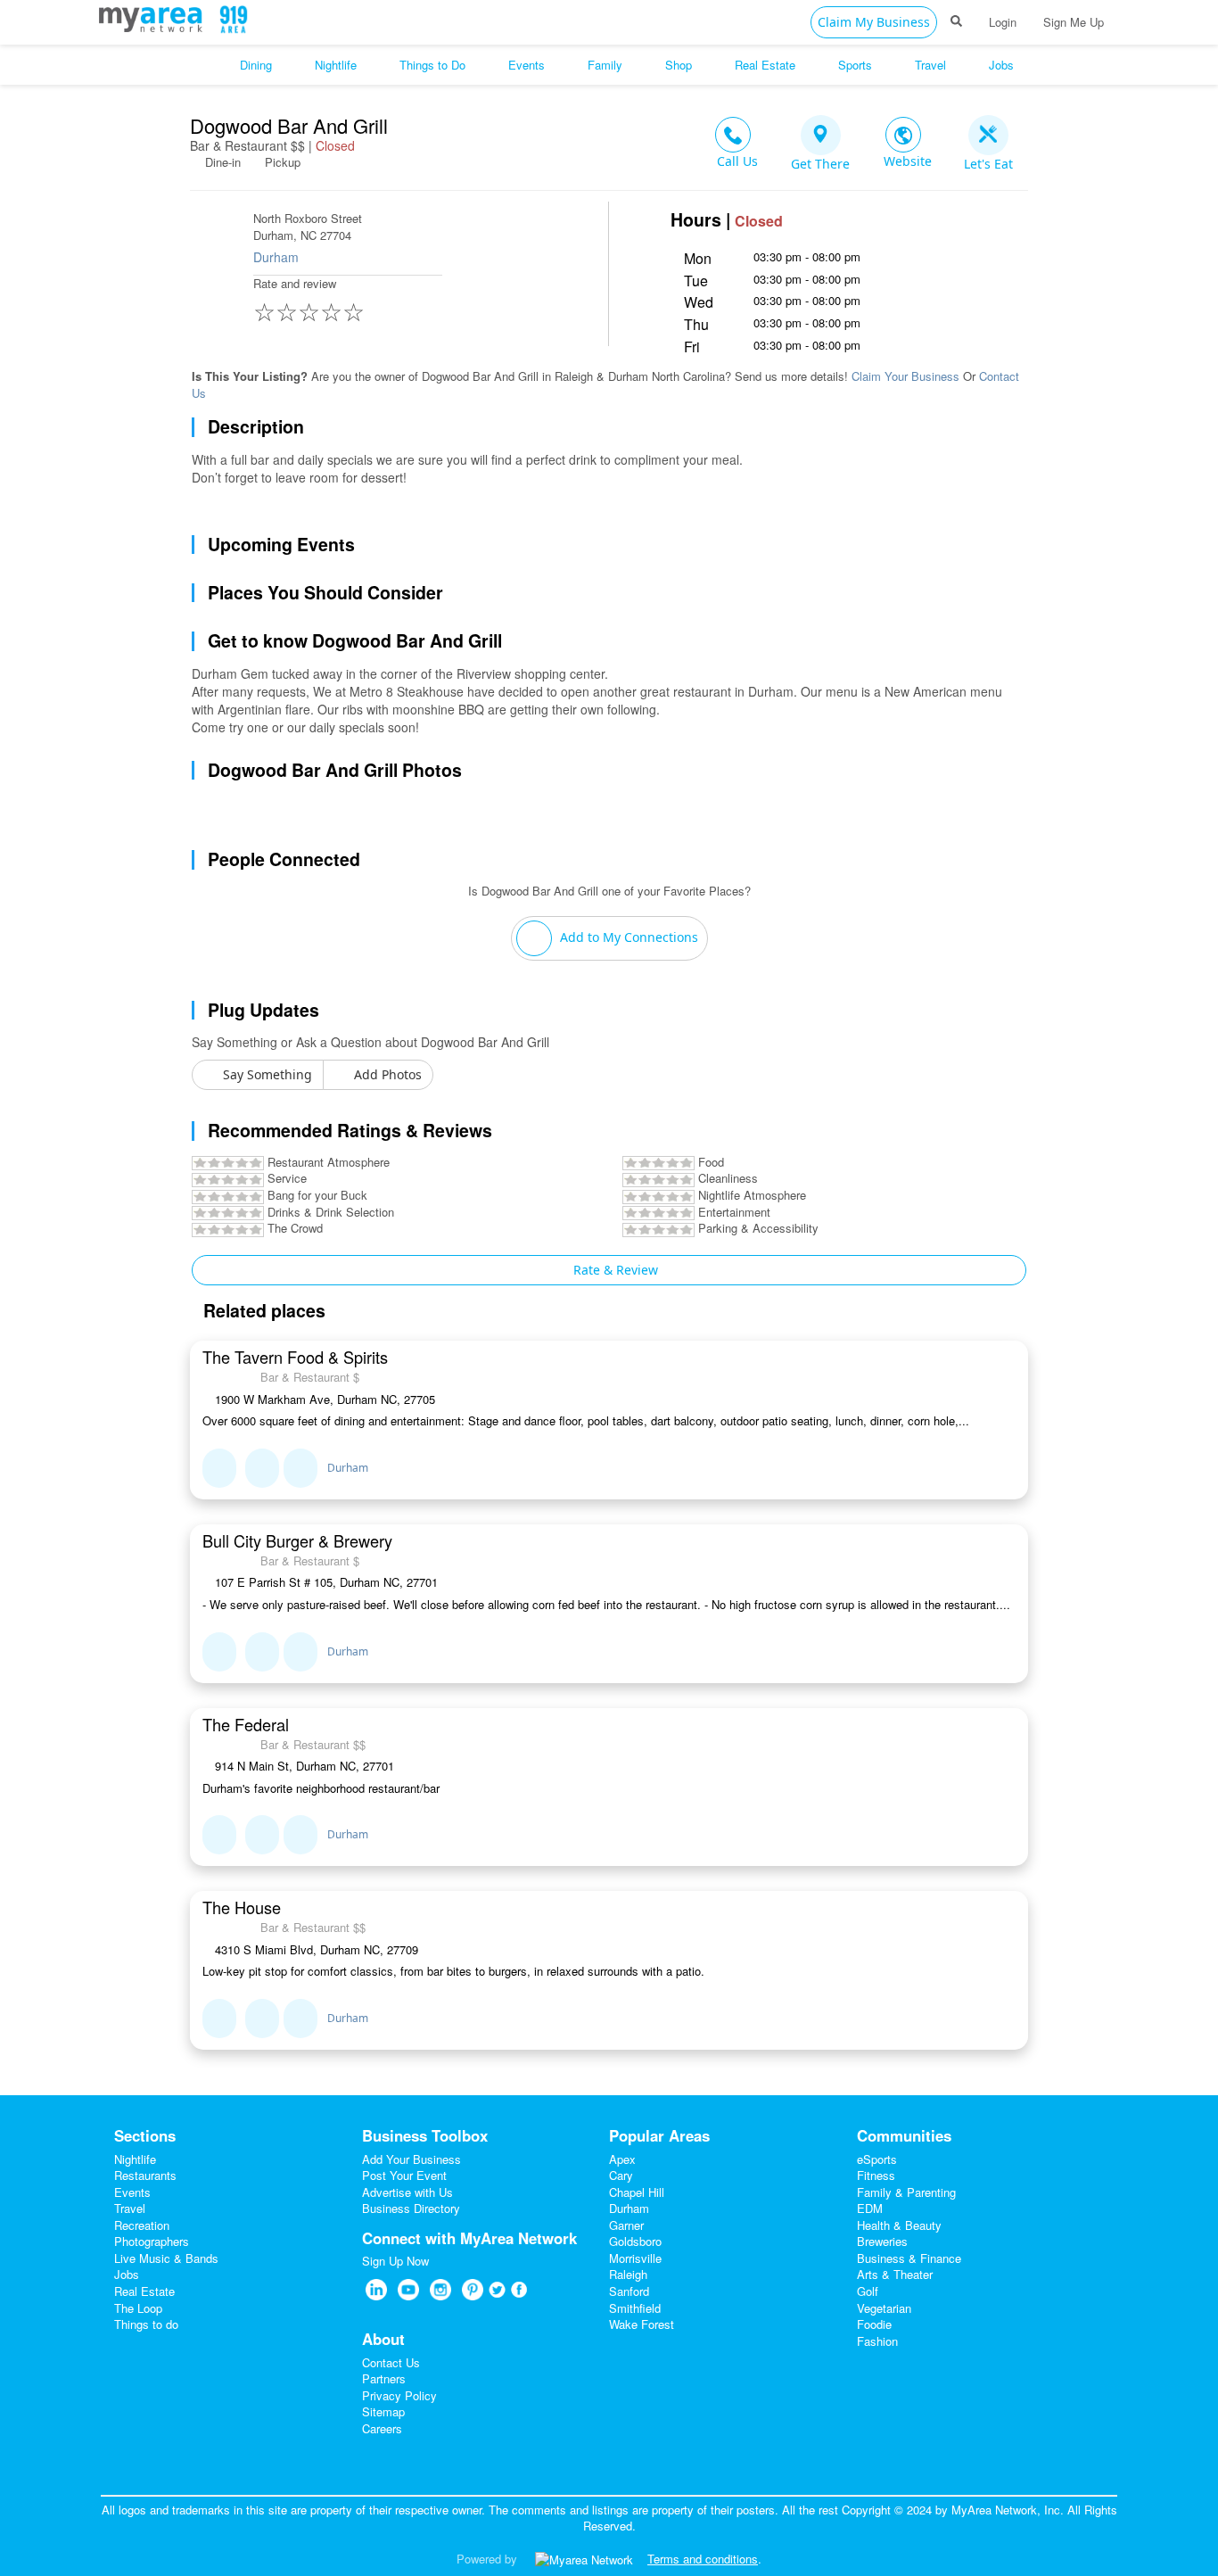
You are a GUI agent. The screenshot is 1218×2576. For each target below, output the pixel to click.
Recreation (142, 2225)
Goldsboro (635, 2241)
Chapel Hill (637, 2192)
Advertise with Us (407, 2192)
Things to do (146, 2324)
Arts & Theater (895, 2274)
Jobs (127, 2274)
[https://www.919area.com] (155, 17)
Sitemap (383, 2411)
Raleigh (628, 2274)
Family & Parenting (906, 2192)
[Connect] (219, 1468)
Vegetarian (884, 2308)
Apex (622, 2159)
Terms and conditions (703, 2559)
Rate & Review (614, 1270)
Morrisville (635, 2258)
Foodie (874, 2324)
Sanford (629, 2291)
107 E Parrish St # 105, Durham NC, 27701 (325, 1582)
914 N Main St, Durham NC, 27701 (303, 1766)
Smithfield (635, 2308)
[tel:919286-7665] (262, 1468)
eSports (877, 2159)
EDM (870, 2208)
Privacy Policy (399, 2395)
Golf (868, 2291)
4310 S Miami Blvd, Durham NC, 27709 (315, 1950)
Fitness (876, 2175)
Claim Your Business (905, 376)
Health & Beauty (899, 2225)
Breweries (882, 2241)
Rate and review (309, 301)
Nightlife (135, 2159)
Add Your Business (411, 2159)
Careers (382, 2428)
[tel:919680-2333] (262, 1652)
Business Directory (411, 2208)
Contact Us (391, 2362)
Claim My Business (874, 22)
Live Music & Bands (166, 2258)
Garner (626, 2225)
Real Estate (144, 2291)
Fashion (877, 2341)
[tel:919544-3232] (262, 2019)
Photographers (152, 2241)
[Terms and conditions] (584, 2559)
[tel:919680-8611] (262, 1835)
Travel (130, 2208)
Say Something (266, 1074)
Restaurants (145, 2175)
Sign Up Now (395, 2261)
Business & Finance (909, 2258)
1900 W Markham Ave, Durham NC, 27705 (323, 1399)
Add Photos (386, 1074)
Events (132, 2192)
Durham (276, 257)
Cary (621, 2175)
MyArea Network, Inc (1006, 2510)
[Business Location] (300, 1468)
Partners (384, 2378)
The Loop (138, 2308)
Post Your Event (404, 2175)
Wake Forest (642, 2324)
